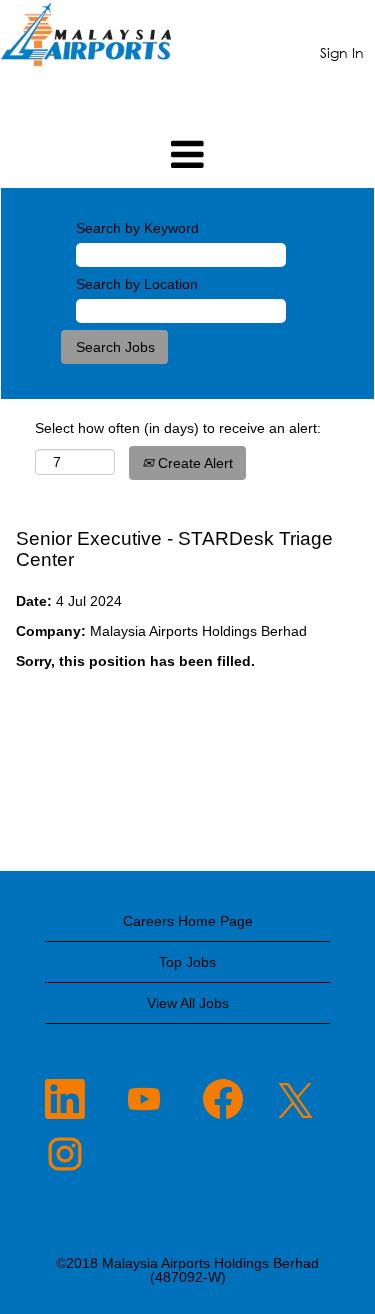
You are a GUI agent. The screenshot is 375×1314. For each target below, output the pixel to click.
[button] (187, 154)
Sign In (342, 52)
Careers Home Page (188, 921)
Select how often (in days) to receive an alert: (178, 428)
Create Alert (193, 463)
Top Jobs (187, 962)
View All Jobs (188, 1003)
